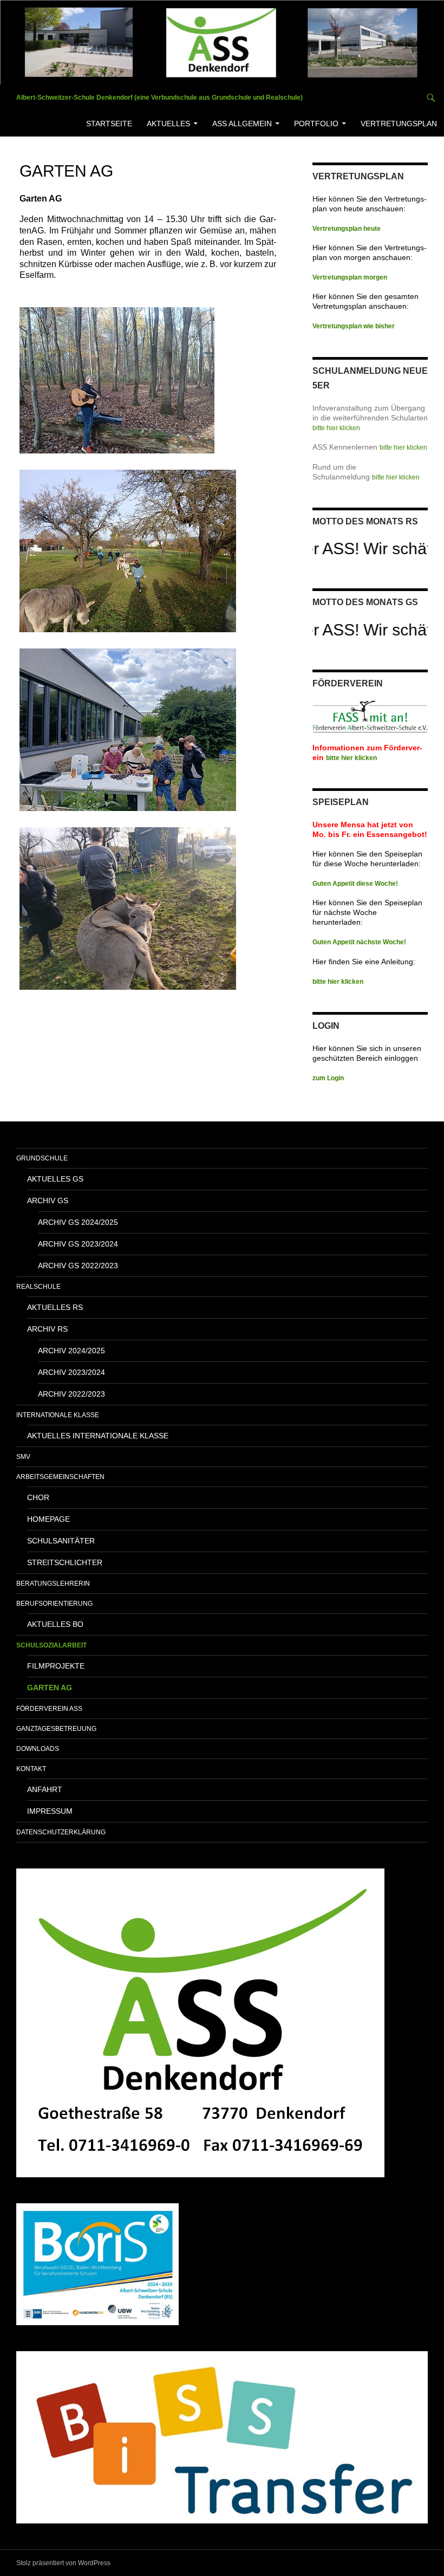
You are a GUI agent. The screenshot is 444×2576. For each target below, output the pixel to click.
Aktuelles (168, 124)
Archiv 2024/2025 (71, 1351)
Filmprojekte (56, 1666)
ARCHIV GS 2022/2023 (78, 1266)
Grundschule (42, 1158)
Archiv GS (48, 1201)
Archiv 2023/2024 (71, 1372)
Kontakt (31, 1769)
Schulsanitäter (61, 1541)
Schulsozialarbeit (51, 1645)
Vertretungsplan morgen (350, 277)
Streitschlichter (65, 1562)
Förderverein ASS (49, 1709)
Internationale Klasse (58, 1415)
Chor (38, 1497)
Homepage (48, 1519)
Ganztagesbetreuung (56, 1729)
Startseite (109, 124)
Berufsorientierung (54, 1604)
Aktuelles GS (55, 1179)
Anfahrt (45, 1789)
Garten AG (50, 1688)
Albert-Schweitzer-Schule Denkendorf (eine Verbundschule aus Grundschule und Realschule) (159, 98)
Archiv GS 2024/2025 (78, 1222)
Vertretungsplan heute (347, 229)
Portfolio (316, 124)
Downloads (38, 1749)
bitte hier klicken (336, 428)
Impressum (50, 1811)
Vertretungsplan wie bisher (354, 326)
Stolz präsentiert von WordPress (63, 2563)
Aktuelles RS (55, 1307)
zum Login (328, 1078)
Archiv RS (47, 1329)
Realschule (38, 1287)
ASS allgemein (242, 124)
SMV (23, 1457)
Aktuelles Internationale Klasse (98, 1436)
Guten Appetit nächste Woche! (359, 942)
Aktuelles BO (55, 1624)
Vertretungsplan (399, 124)
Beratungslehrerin (53, 1584)
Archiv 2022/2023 (71, 1394)
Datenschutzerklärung (61, 1832)
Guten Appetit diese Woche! (355, 884)
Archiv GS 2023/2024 (78, 1244)
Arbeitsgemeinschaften (60, 1477)
